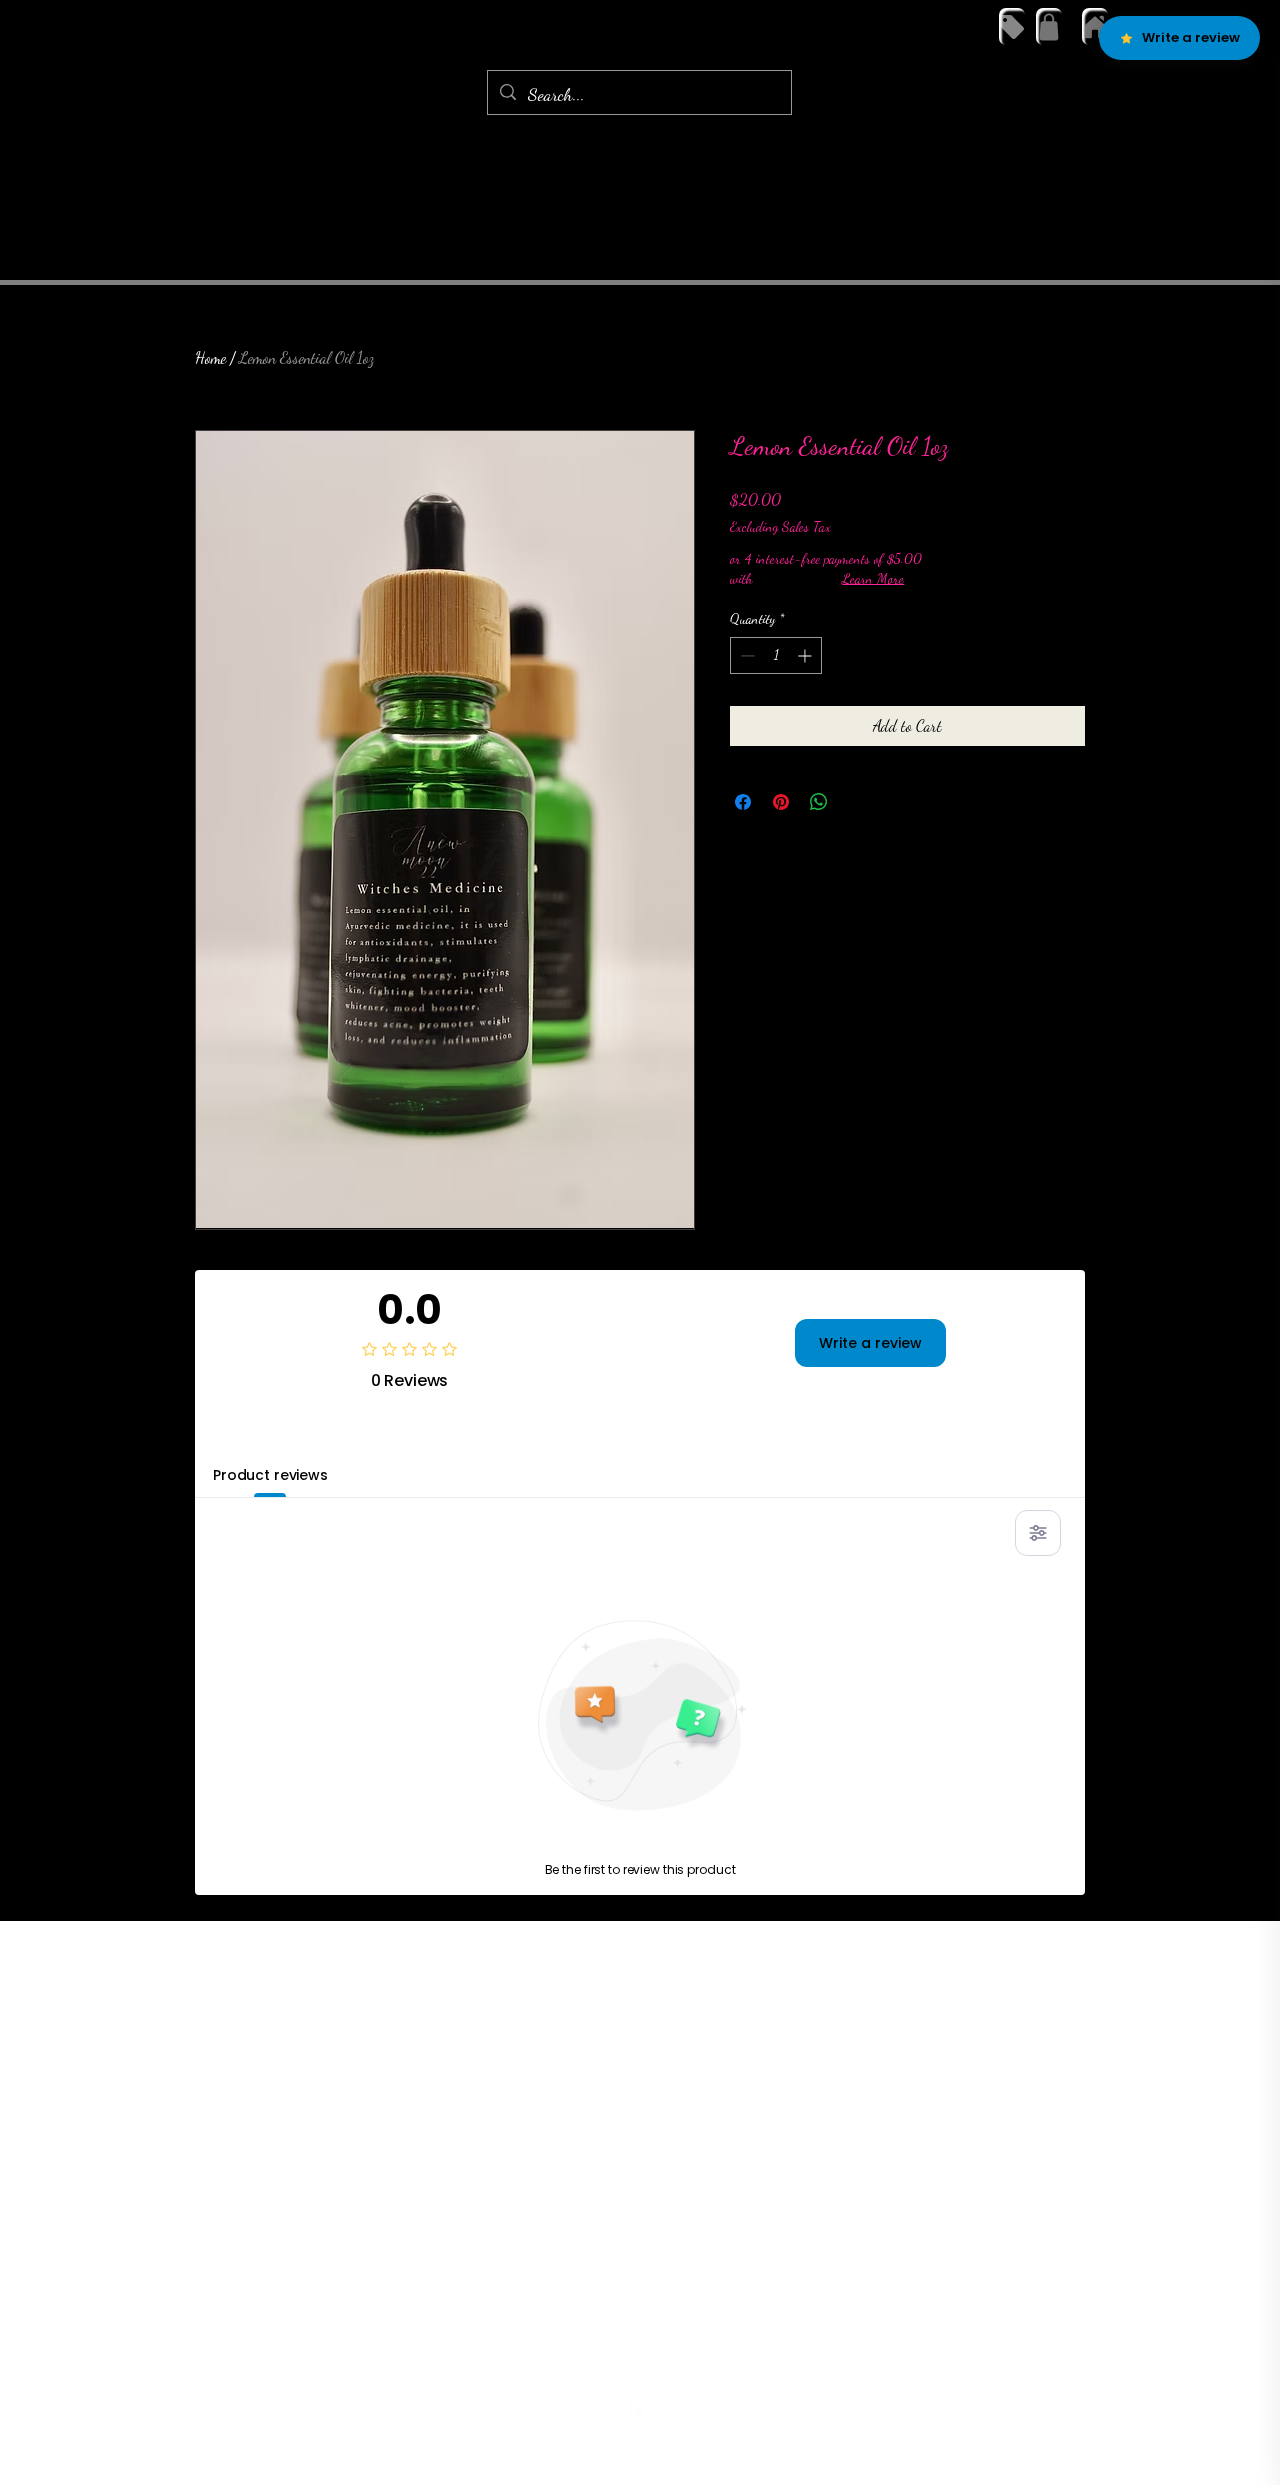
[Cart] (1049, 26)
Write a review (870, 1343)
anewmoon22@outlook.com (635, 2374)
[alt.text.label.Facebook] (640, 2413)
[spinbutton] (776, 655)
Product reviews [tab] (270, 1475)
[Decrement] (745, 655)
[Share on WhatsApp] (819, 802)
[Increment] (806, 655)
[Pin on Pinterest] (781, 802)
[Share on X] (857, 802)
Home (210, 357)
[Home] (1095, 26)
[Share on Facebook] (743, 802)
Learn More (873, 578)
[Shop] (1012, 26)
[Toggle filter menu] (1038, 1533)
